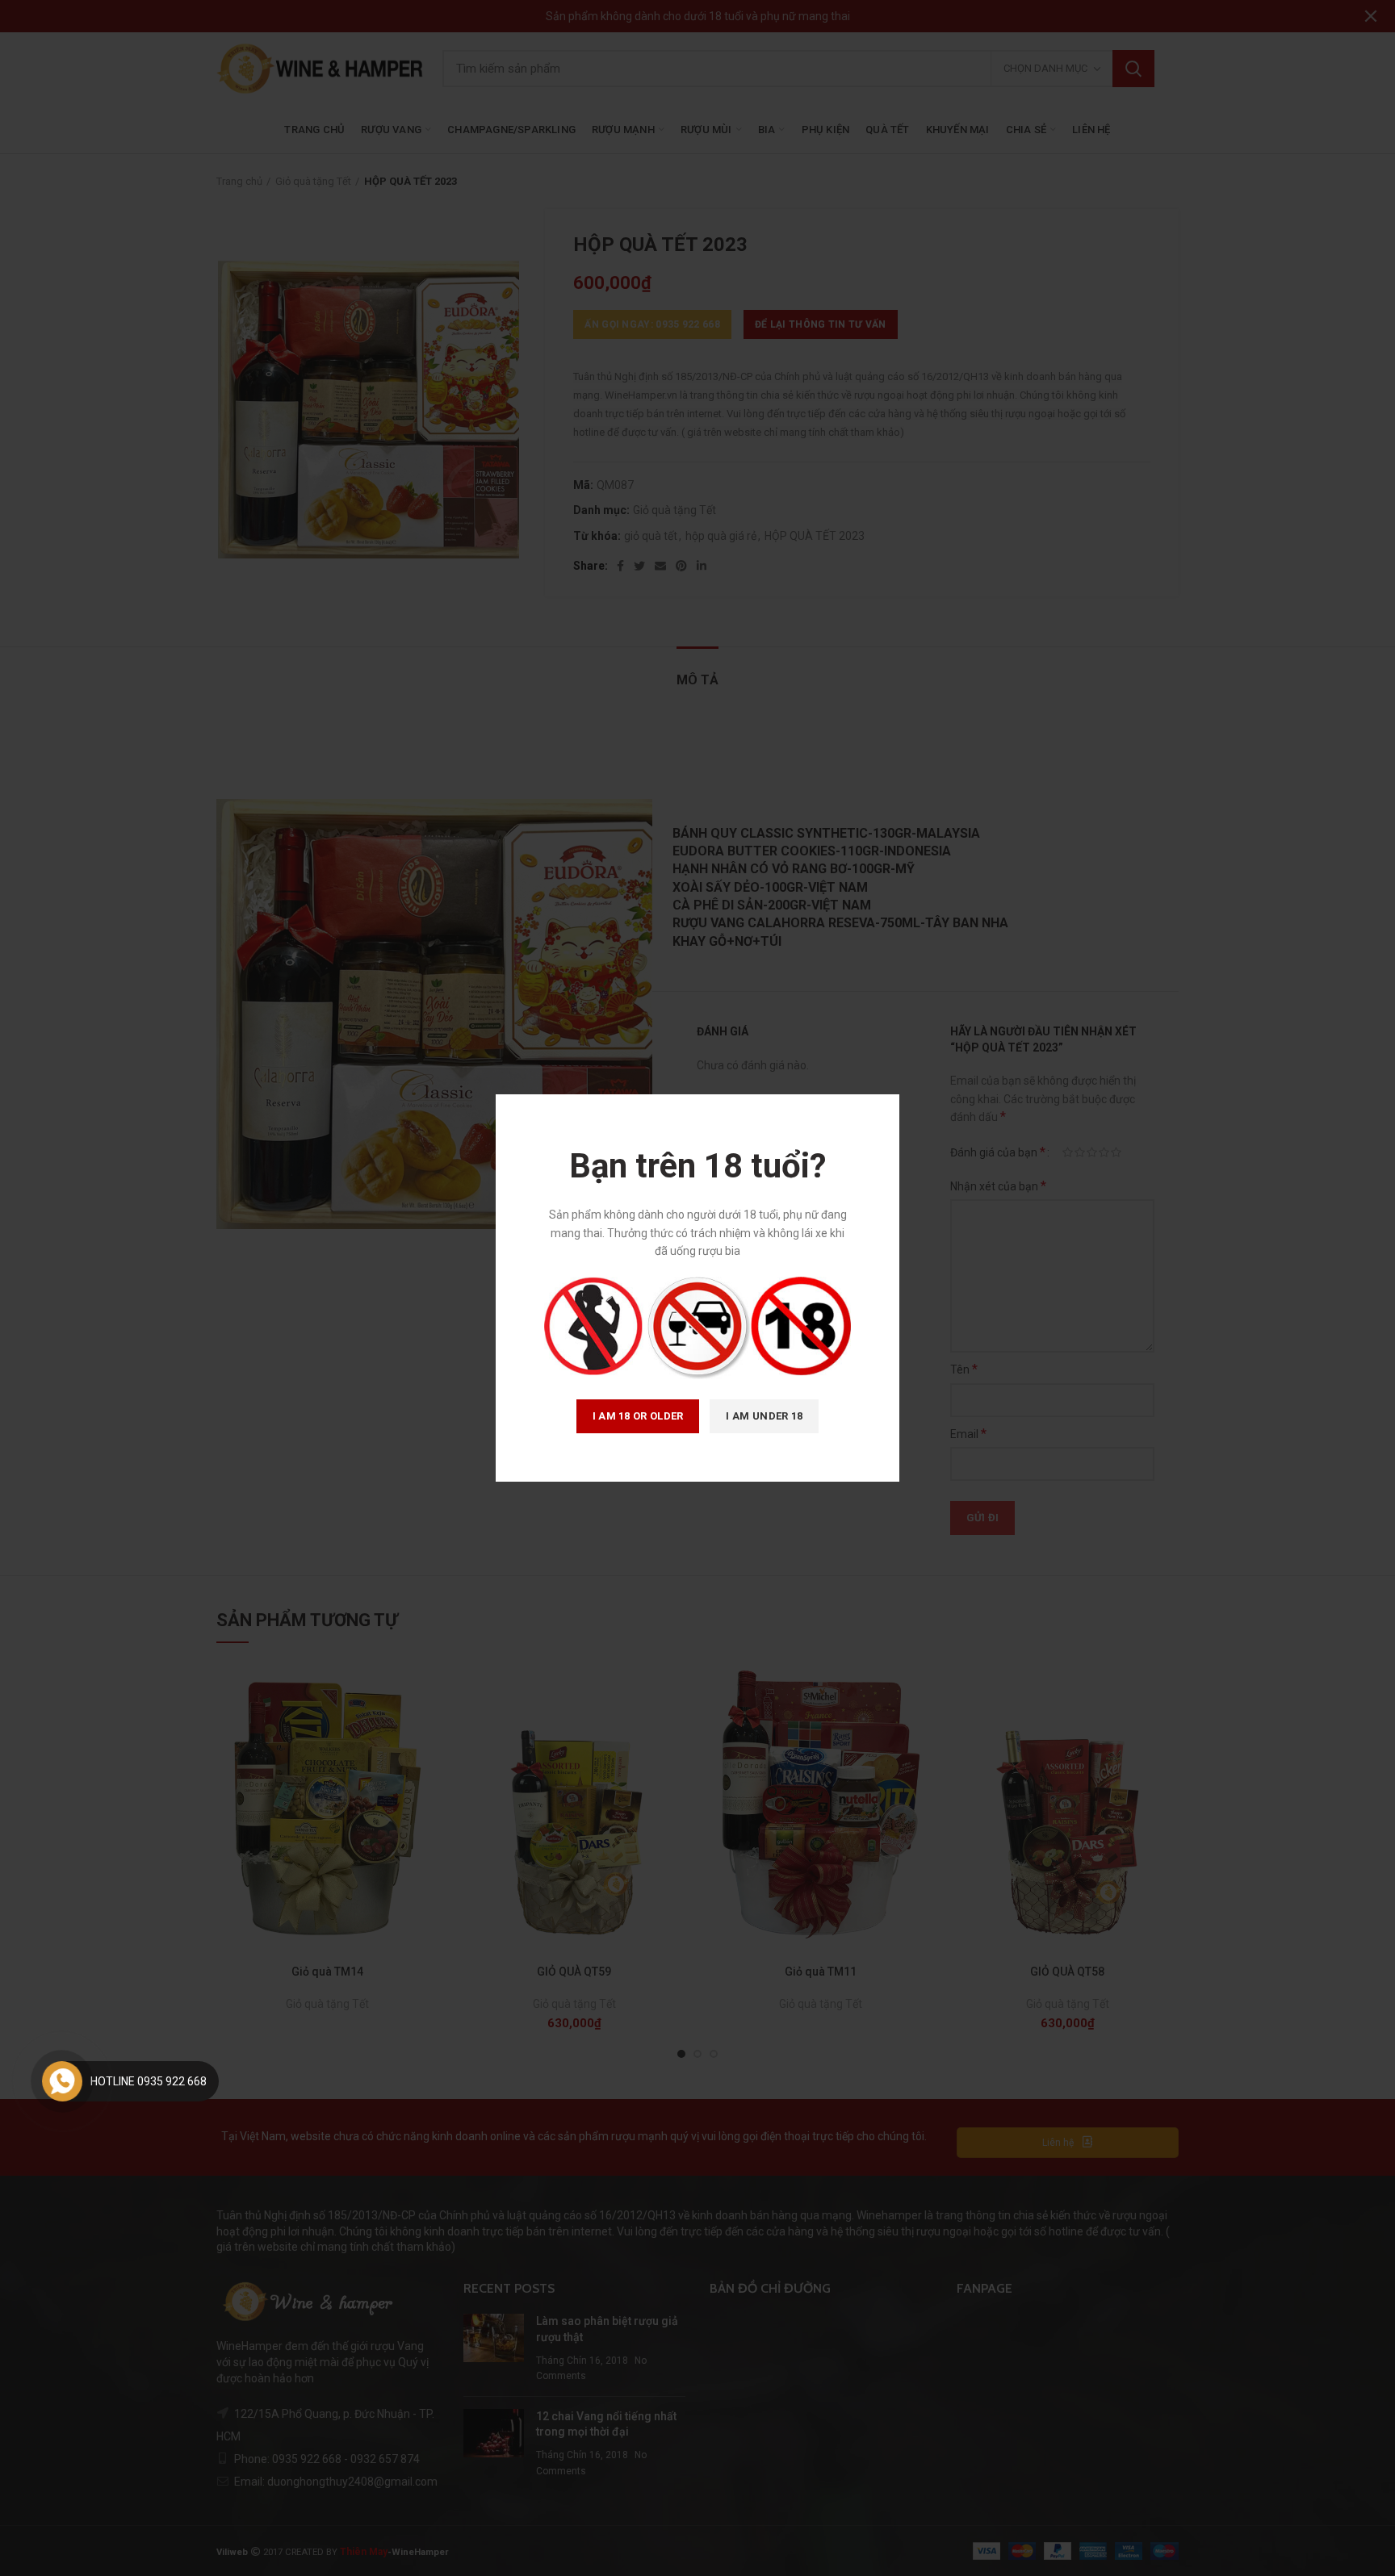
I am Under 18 (764, 1416)
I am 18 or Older (638, 1416)
